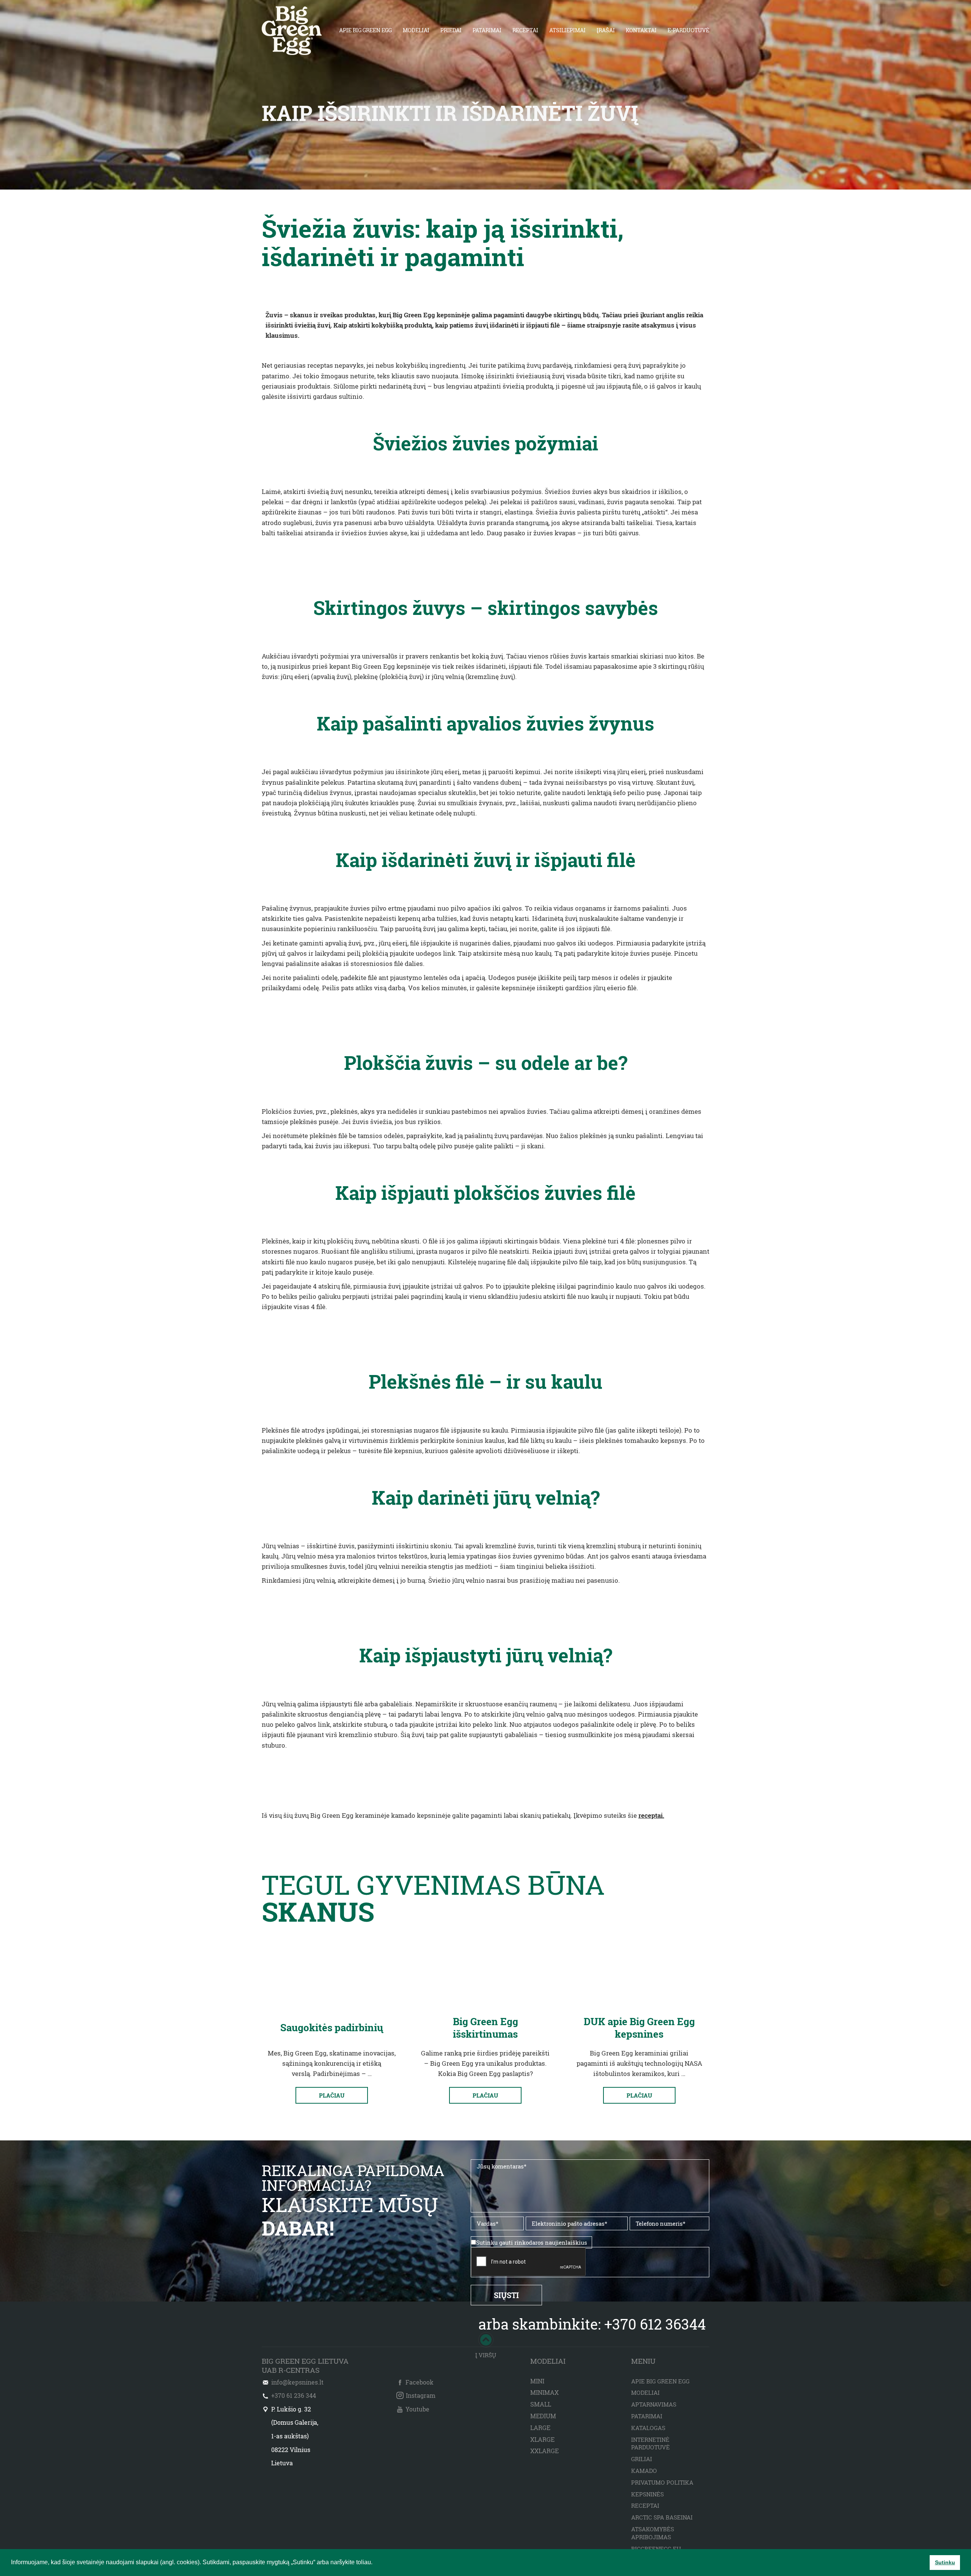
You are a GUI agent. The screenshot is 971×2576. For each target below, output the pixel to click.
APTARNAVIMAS (654, 2404)
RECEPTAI (525, 30)
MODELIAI (416, 30)
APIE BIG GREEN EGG (365, 30)
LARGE (540, 2428)
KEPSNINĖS (647, 2494)
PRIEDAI (451, 30)
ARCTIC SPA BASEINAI (662, 2517)
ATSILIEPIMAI (567, 30)
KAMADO (644, 2471)
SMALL (541, 2404)
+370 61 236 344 (294, 2395)
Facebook (420, 2382)
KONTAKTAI (641, 30)
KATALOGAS (648, 2428)
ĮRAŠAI (606, 30)
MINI (537, 2381)
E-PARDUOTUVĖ (688, 30)
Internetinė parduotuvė (650, 2444)
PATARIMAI (487, 30)
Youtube (417, 2409)
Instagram (421, 2395)
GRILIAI (642, 2459)
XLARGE (542, 2439)
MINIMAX (544, 2392)
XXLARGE (544, 2451)
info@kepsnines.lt (297, 2382)
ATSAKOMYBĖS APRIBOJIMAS (653, 2533)
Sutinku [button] (945, 2562)
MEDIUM (543, 2416)
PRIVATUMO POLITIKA (662, 2482)
